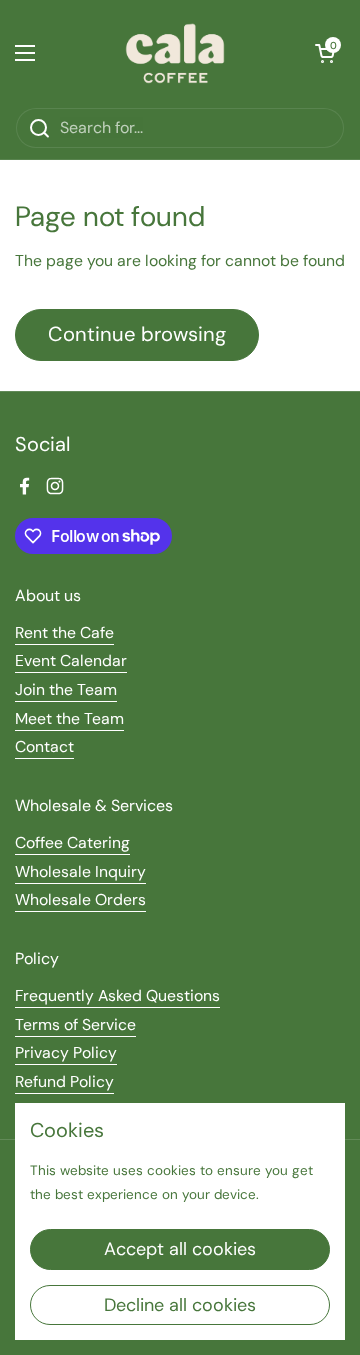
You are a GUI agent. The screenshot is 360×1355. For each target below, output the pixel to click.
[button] (325, 53)
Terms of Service (75, 1024)
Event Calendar (71, 660)
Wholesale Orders (80, 899)
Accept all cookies (180, 1249)
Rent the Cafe (64, 632)
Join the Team (66, 689)
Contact (44, 746)
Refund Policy (64, 1081)
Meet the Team (69, 718)
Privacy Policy (66, 1052)
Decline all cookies (180, 1305)
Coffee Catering (72, 842)
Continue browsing (137, 334)
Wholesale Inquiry (80, 871)
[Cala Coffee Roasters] (175, 53)
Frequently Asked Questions (117, 995)
